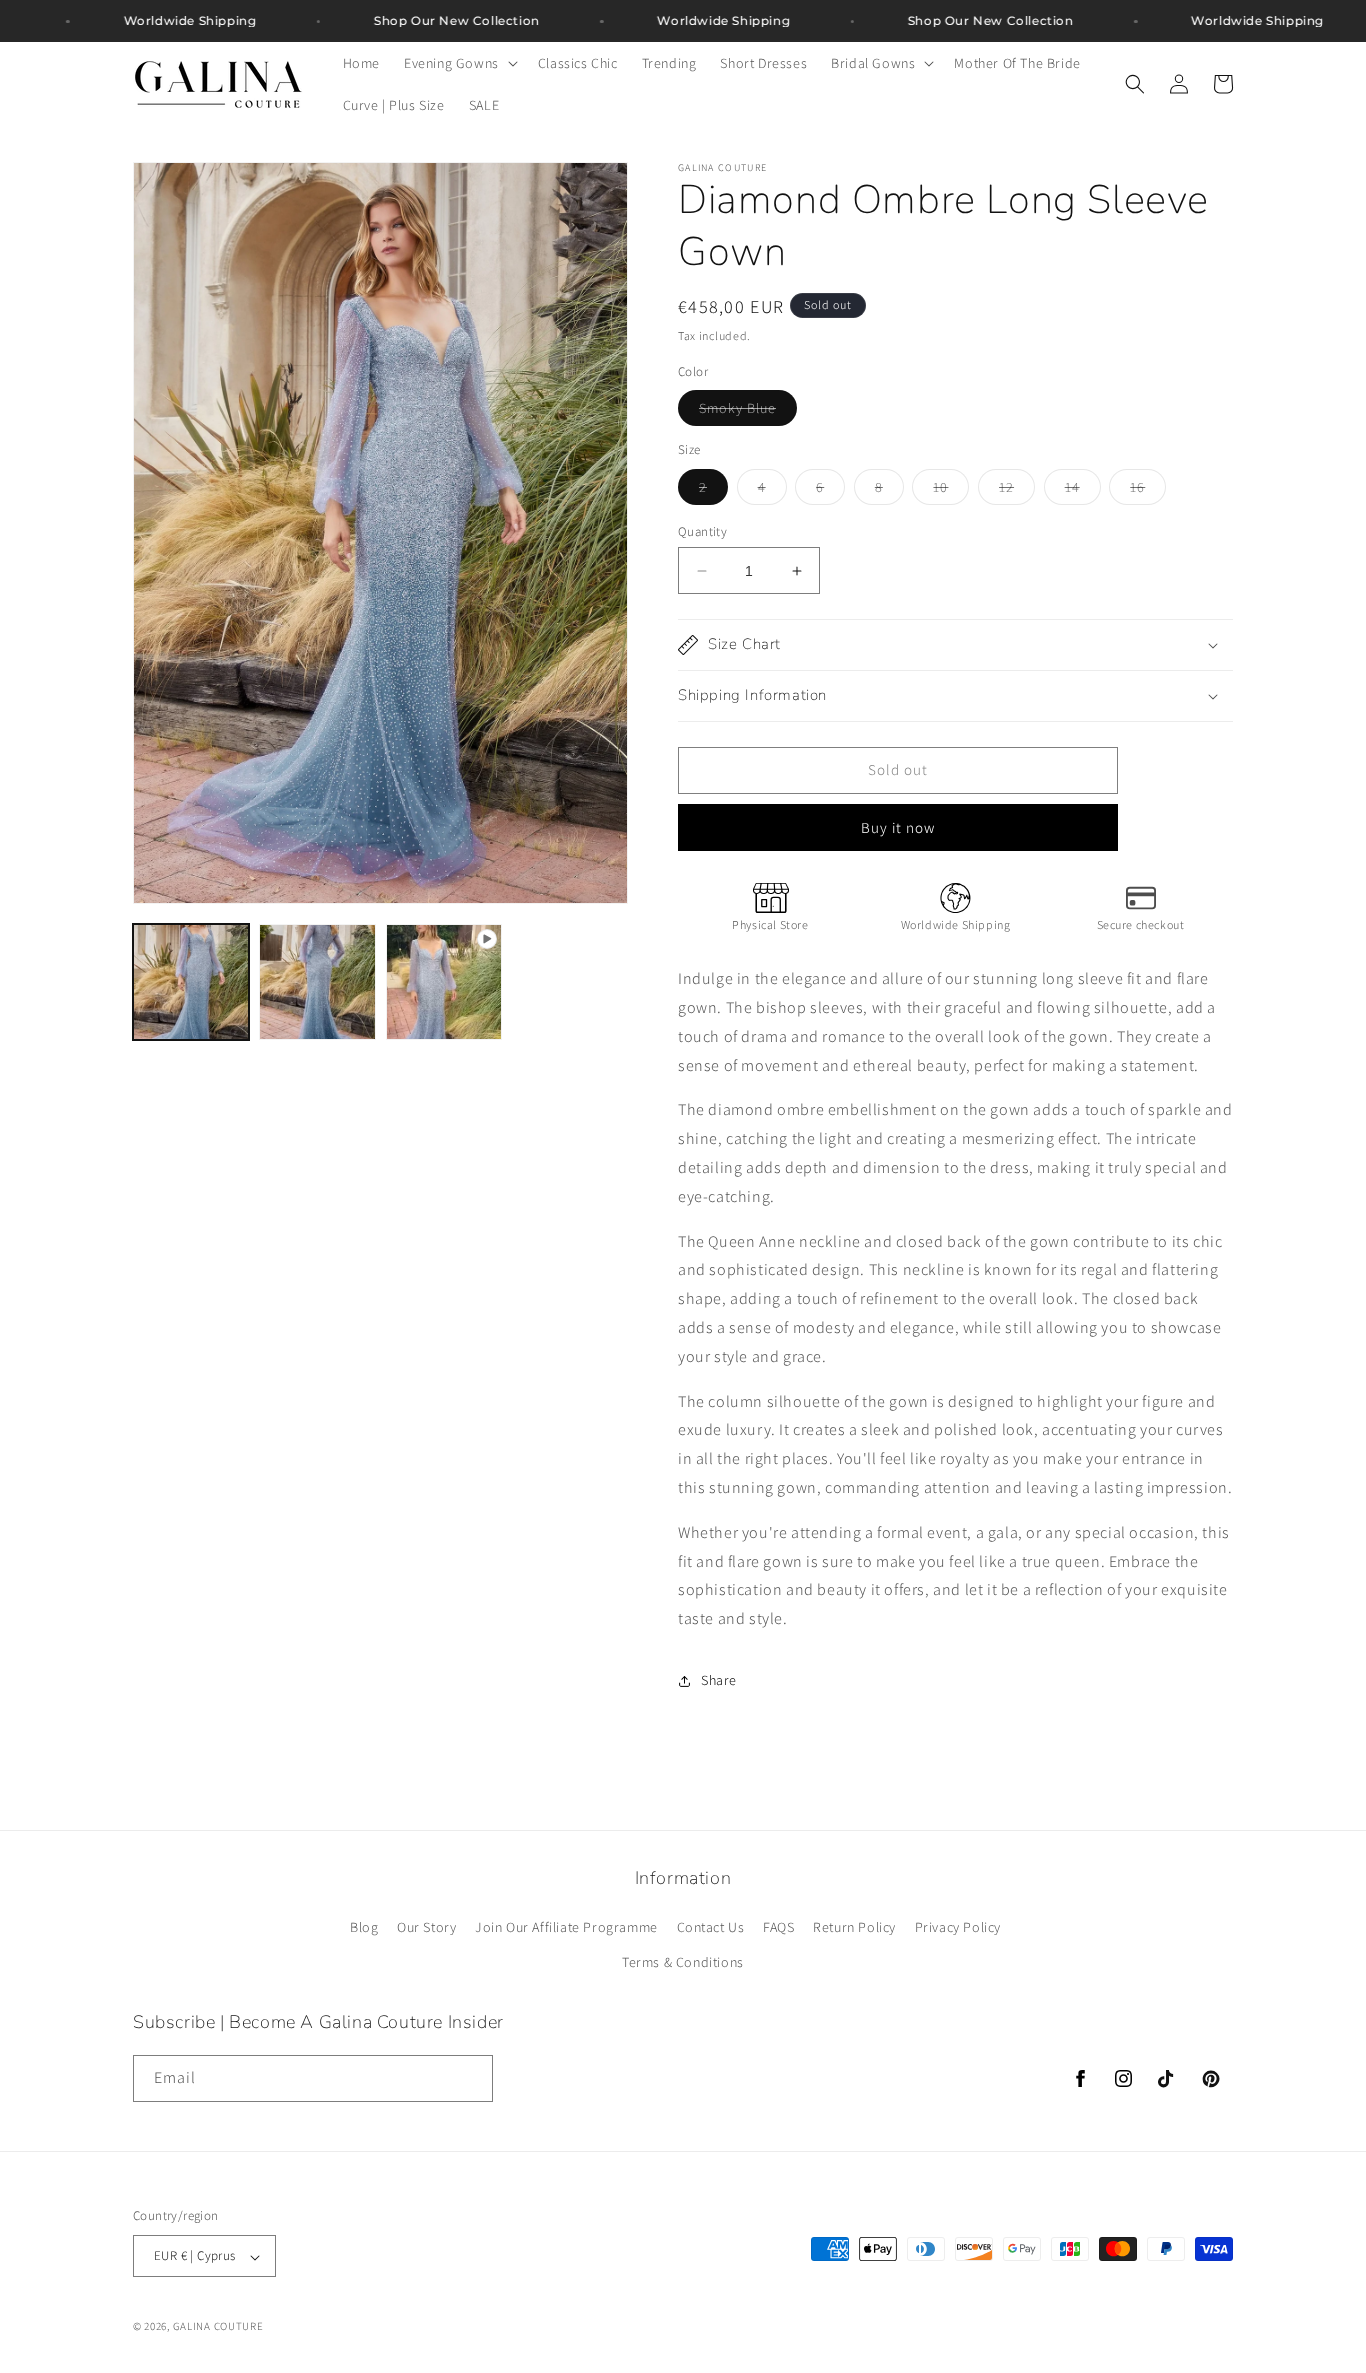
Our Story (426, 1927)
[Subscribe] (470, 2077)
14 (1083, 491)
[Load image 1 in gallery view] (191, 982)
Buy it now (898, 827)
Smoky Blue (748, 412)
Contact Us (711, 1927)
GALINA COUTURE (218, 2327)
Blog (364, 1927)
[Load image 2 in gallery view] (317, 982)
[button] (459, 63)
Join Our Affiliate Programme (566, 1927)
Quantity (702, 531)
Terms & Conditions (683, 1963)
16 (1148, 491)
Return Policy (854, 1927)
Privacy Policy (958, 1927)
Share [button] (719, 1680)
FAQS (778, 1927)
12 (1017, 491)
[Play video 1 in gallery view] (444, 982)
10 (951, 491)
